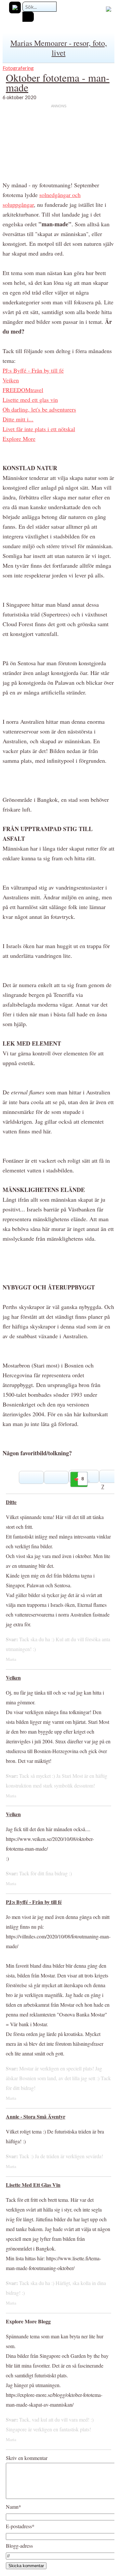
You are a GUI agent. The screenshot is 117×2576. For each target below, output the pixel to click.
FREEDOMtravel (23, 390)
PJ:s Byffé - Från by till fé (33, 370)
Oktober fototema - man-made (58, 82)
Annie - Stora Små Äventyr (36, 2116)
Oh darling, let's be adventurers (39, 409)
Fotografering (18, 68)
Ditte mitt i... (18, 419)
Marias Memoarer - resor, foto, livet (59, 48)
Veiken (11, 380)
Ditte (11, 1502)
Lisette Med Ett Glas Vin (33, 2185)
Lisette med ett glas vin (30, 400)
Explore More (19, 439)
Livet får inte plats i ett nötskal (39, 429)
